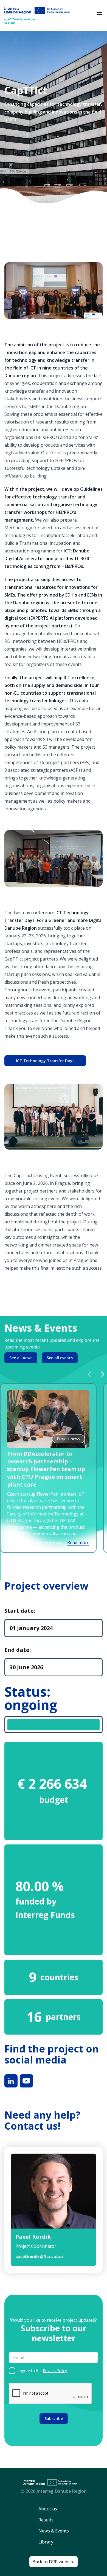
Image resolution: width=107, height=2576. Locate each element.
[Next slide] (103, 1374)
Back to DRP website (54, 2562)
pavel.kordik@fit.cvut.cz (39, 2257)
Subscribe (54, 2419)
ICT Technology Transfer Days (45, 1061)
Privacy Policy (55, 2371)
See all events (60, 1358)
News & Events (54, 2531)
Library (46, 2542)
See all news (21, 1358)
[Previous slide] (89, 1374)
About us (48, 2509)
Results (46, 2520)
